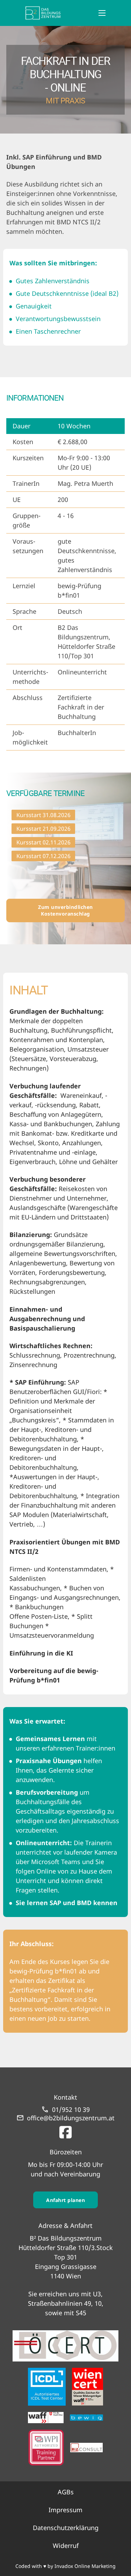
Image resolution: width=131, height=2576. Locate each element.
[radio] (43, 815)
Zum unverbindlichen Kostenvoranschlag (65, 910)
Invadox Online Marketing (85, 2566)
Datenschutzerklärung (66, 2528)
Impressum (65, 2510)
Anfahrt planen (65, 2200)
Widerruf (66, 2546)
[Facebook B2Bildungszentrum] (65, 2131)
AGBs (66, 2492)
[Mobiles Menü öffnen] (102, 13)
